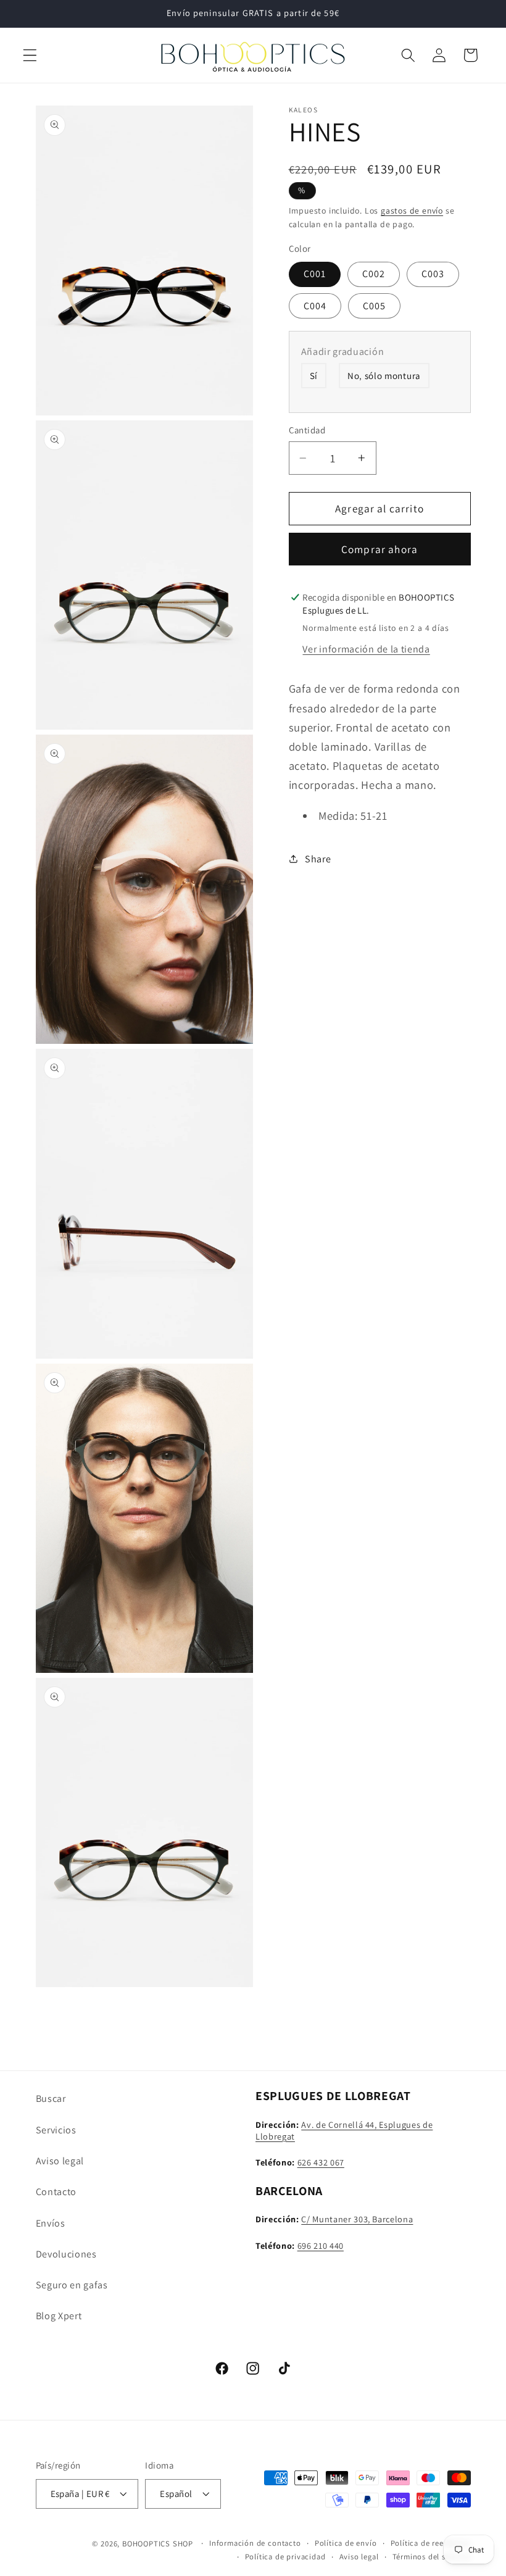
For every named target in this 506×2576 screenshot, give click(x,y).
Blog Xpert (59, 2316)
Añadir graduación (343, 352)
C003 (433, 274)
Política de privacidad (285, 2557)
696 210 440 (321, 2245)
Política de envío (346, 2543)
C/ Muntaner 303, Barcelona (357, 2219)
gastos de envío (412, 210)
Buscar (51, 2099)
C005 (375, 306)
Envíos (51, 2223)
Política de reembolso (431, 2543)
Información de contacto (255, 2543)
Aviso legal (60, 2161)
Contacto (56, 2192)
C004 (315, 306)
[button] (30, 55)
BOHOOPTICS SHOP (158, 2544)
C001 (315, 274)
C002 (374, 274)
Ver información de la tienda (366, 649)
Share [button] (318, 859)
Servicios (56, 2130)
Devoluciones (66, 2254)
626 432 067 (321, 2162)
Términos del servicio (432, 2557)
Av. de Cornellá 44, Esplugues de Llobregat (344, 2130)
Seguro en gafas (72, 2285)
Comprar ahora (379, 549)
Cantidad (307, 430)
